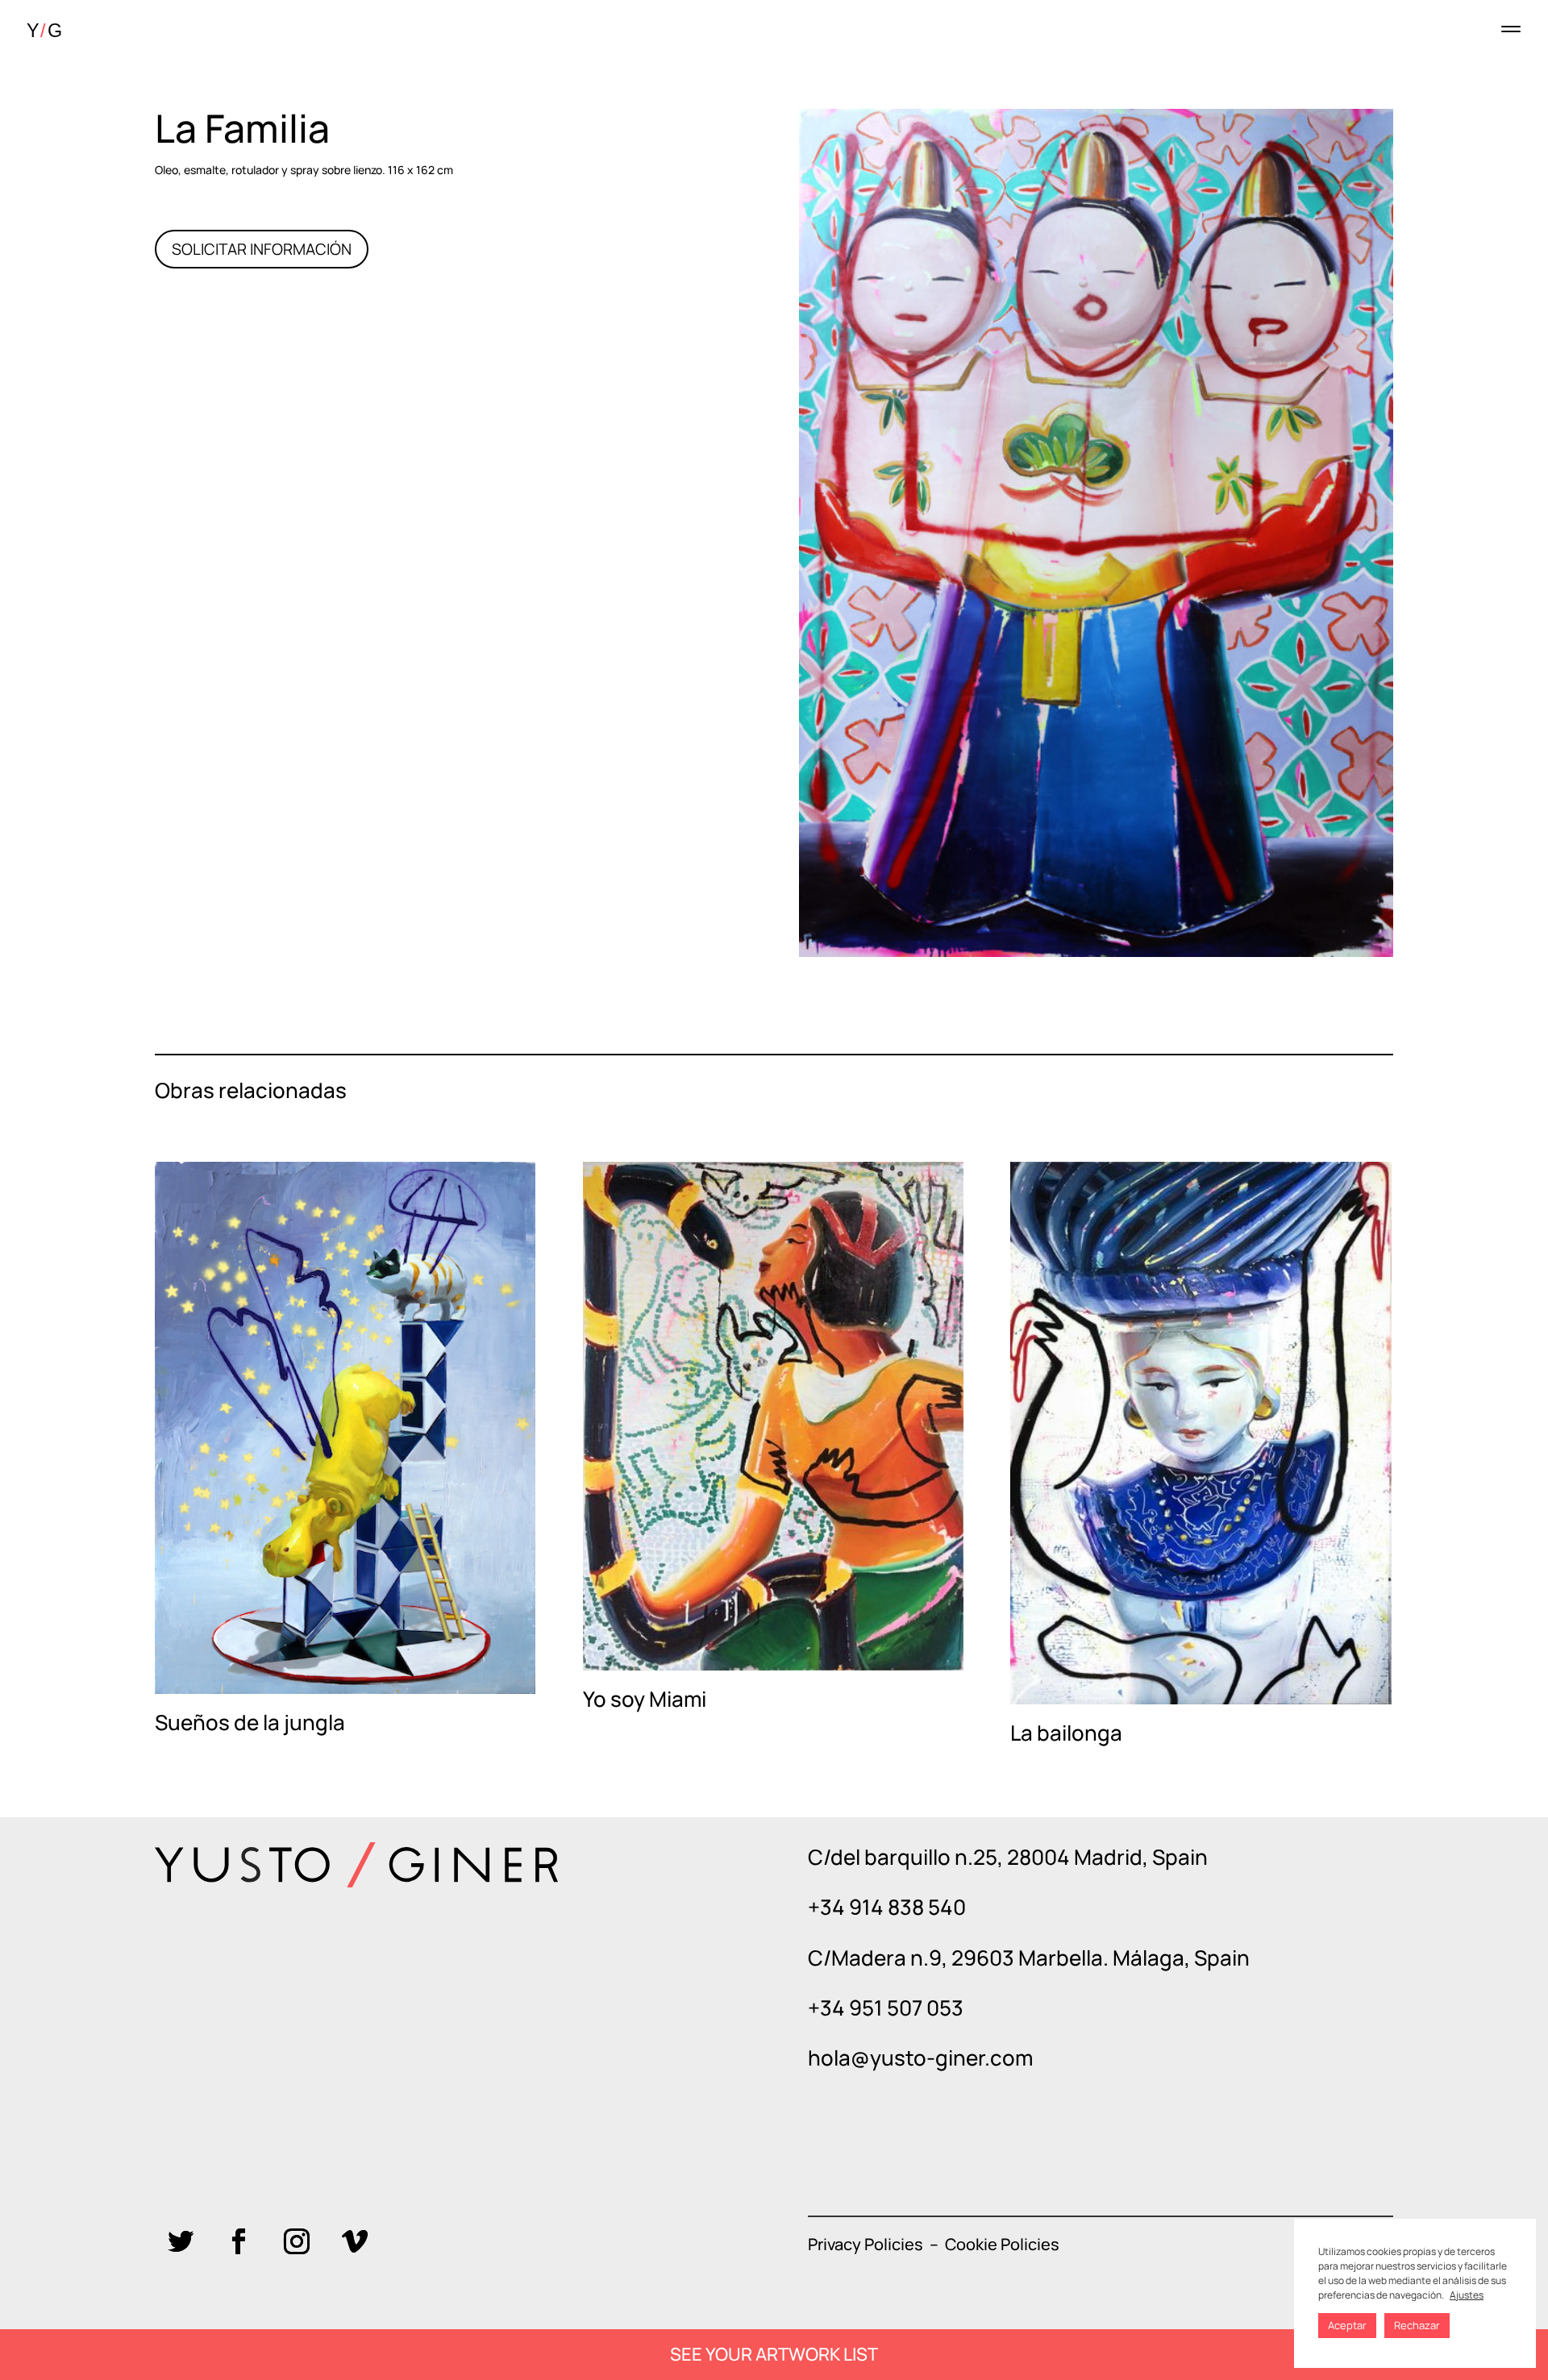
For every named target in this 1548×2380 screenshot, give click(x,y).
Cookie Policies (1002, 2244)
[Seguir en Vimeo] (355, 2241)
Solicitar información (262, 249)
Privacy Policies (866, 2244)
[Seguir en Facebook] (239, 2241)
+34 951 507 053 (886, 2008)
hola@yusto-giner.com (920, 2058)
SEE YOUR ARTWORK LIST (774, 2354)
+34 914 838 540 (887, 1907)
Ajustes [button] (1467, 2295)
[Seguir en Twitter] (181, 2241)
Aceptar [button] (1347, 2325)
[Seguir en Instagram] (297, 2241)
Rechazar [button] (1417, 2325)
